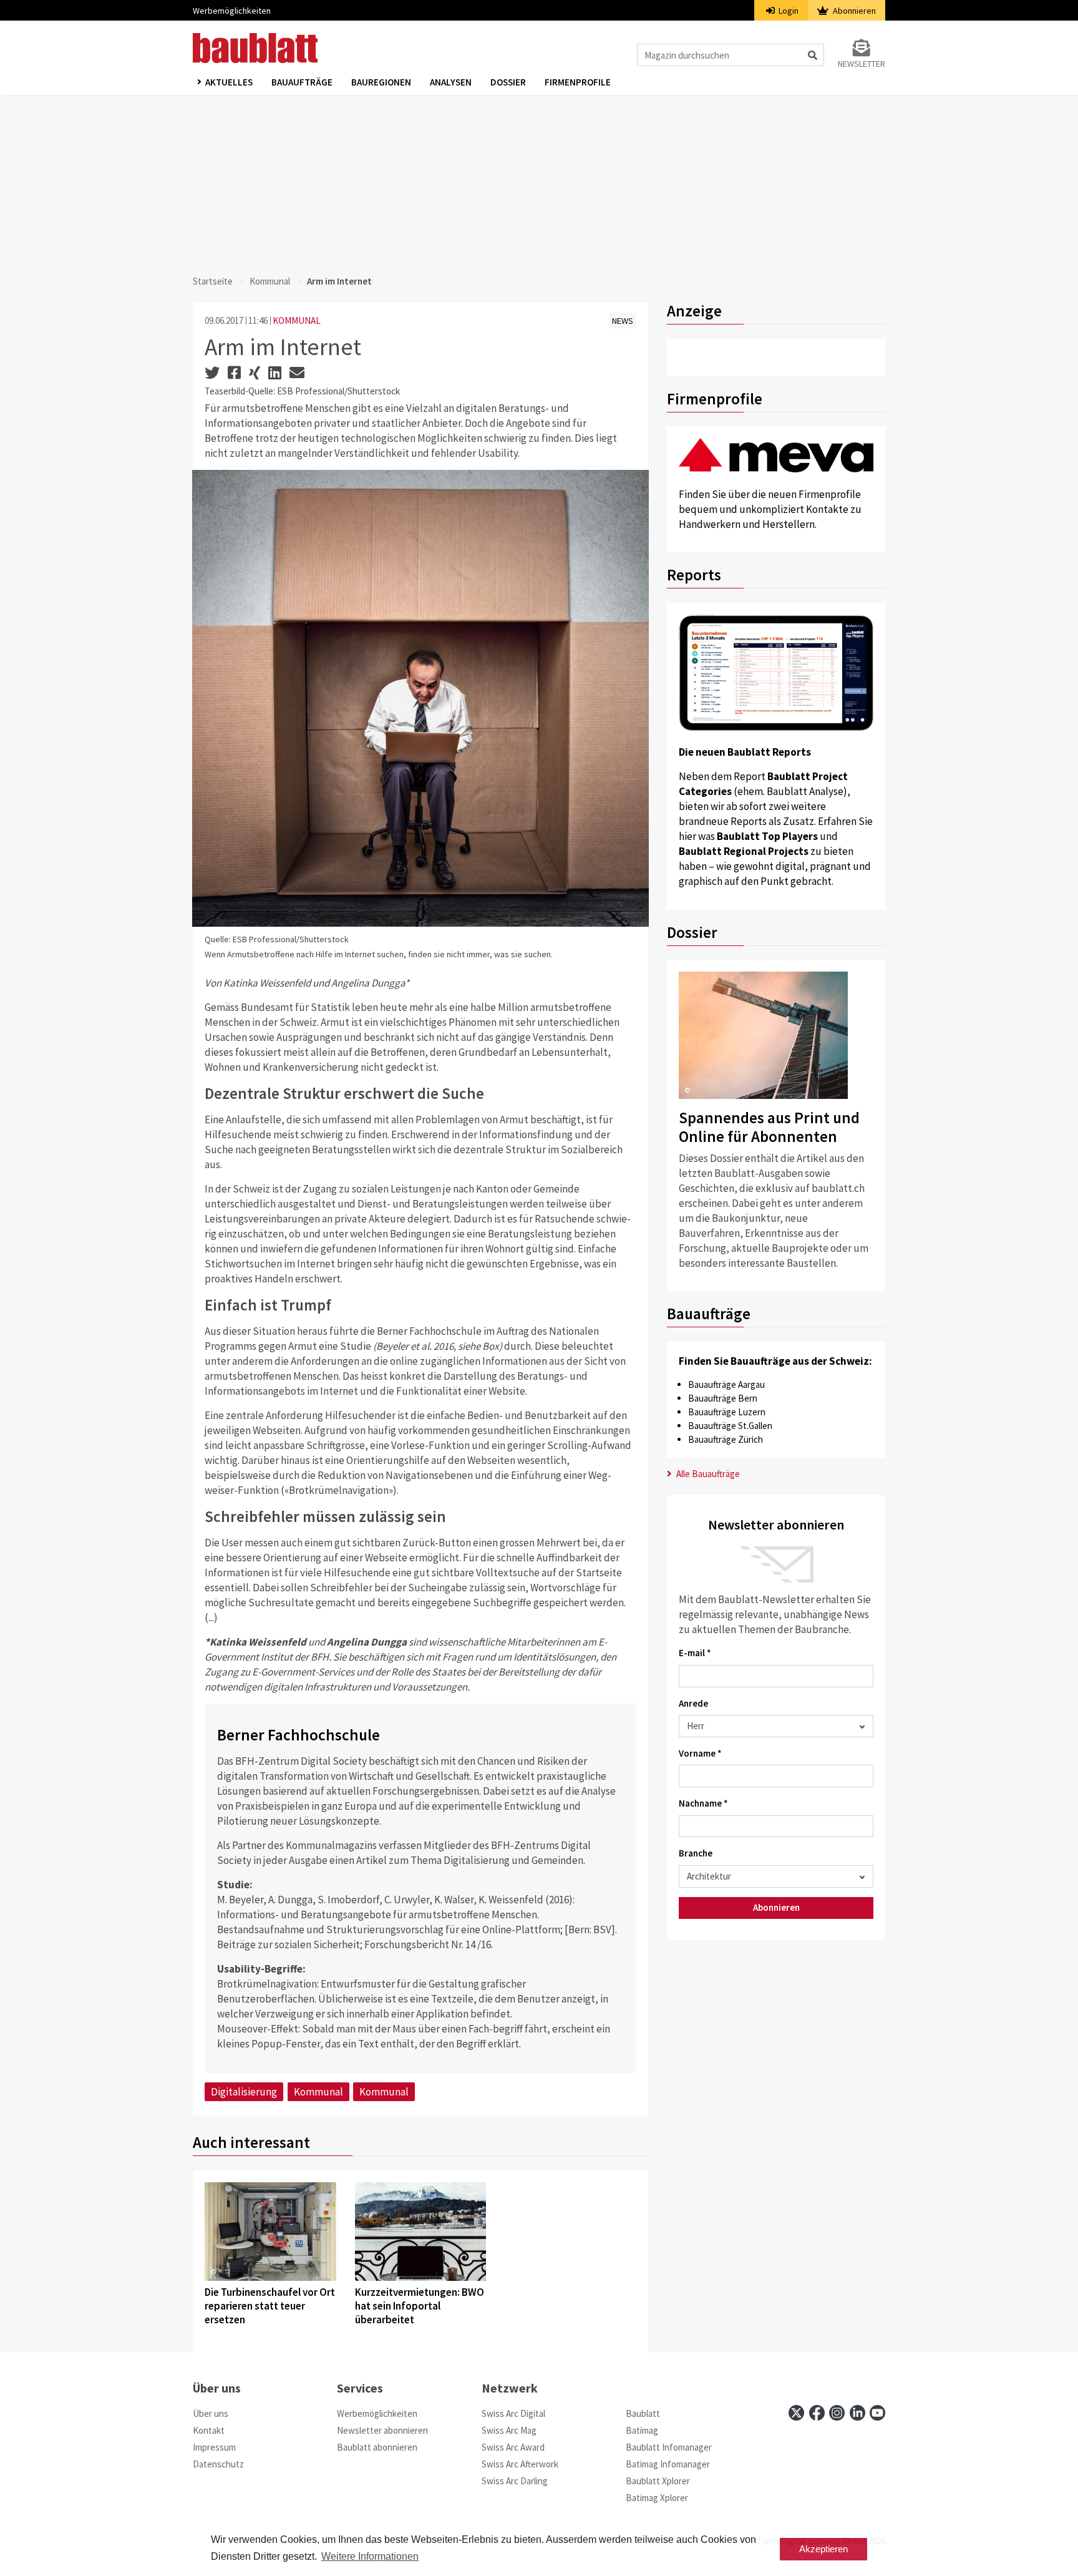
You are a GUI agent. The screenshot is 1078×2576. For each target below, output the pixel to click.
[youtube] (877, 2413)
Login (788, 11)
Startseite (213, 281)
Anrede (693, 1703)
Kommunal (270, 281)
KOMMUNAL (297, 320)
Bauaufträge (302, 82)
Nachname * (703, 1803)
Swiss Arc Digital (513, 2413)
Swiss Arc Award (513, 2447)
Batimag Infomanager (668, 2464)
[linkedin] (857, 2413)
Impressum (214, 2447)
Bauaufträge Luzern (727, 1412)
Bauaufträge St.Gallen (730, 1426)
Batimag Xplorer (657, 2498)
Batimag (642, 2430)
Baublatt (643, 2413)
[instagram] (837, 2413)
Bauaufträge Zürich (726, 1439)
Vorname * (700, 1753)
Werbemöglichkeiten (232, 11)
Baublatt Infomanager (669, 2447)
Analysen (451, 82)
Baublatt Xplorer (658, 2481)
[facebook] (817, 2413)
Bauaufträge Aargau (726, 1384)
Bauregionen (381, 82)
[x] (796, 2413)
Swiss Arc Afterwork (520, 2464)
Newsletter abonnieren (382, 2430)
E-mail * (695, 1653)
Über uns (211, 2413)
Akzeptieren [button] (823, 2549)
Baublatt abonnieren (377, 2447)
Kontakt (209, 2430)
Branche (696, 1853)
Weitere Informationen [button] (370, 2556)
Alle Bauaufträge (707, 1474)
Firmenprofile (578, 82)
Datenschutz (218, 2464)
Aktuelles (229, 82)
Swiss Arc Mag (509, 2430)
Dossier (508, 82)
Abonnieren (853, 11)
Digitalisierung (244, 2092)
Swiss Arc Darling (515, 2481)
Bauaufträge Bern (723, 1398)
